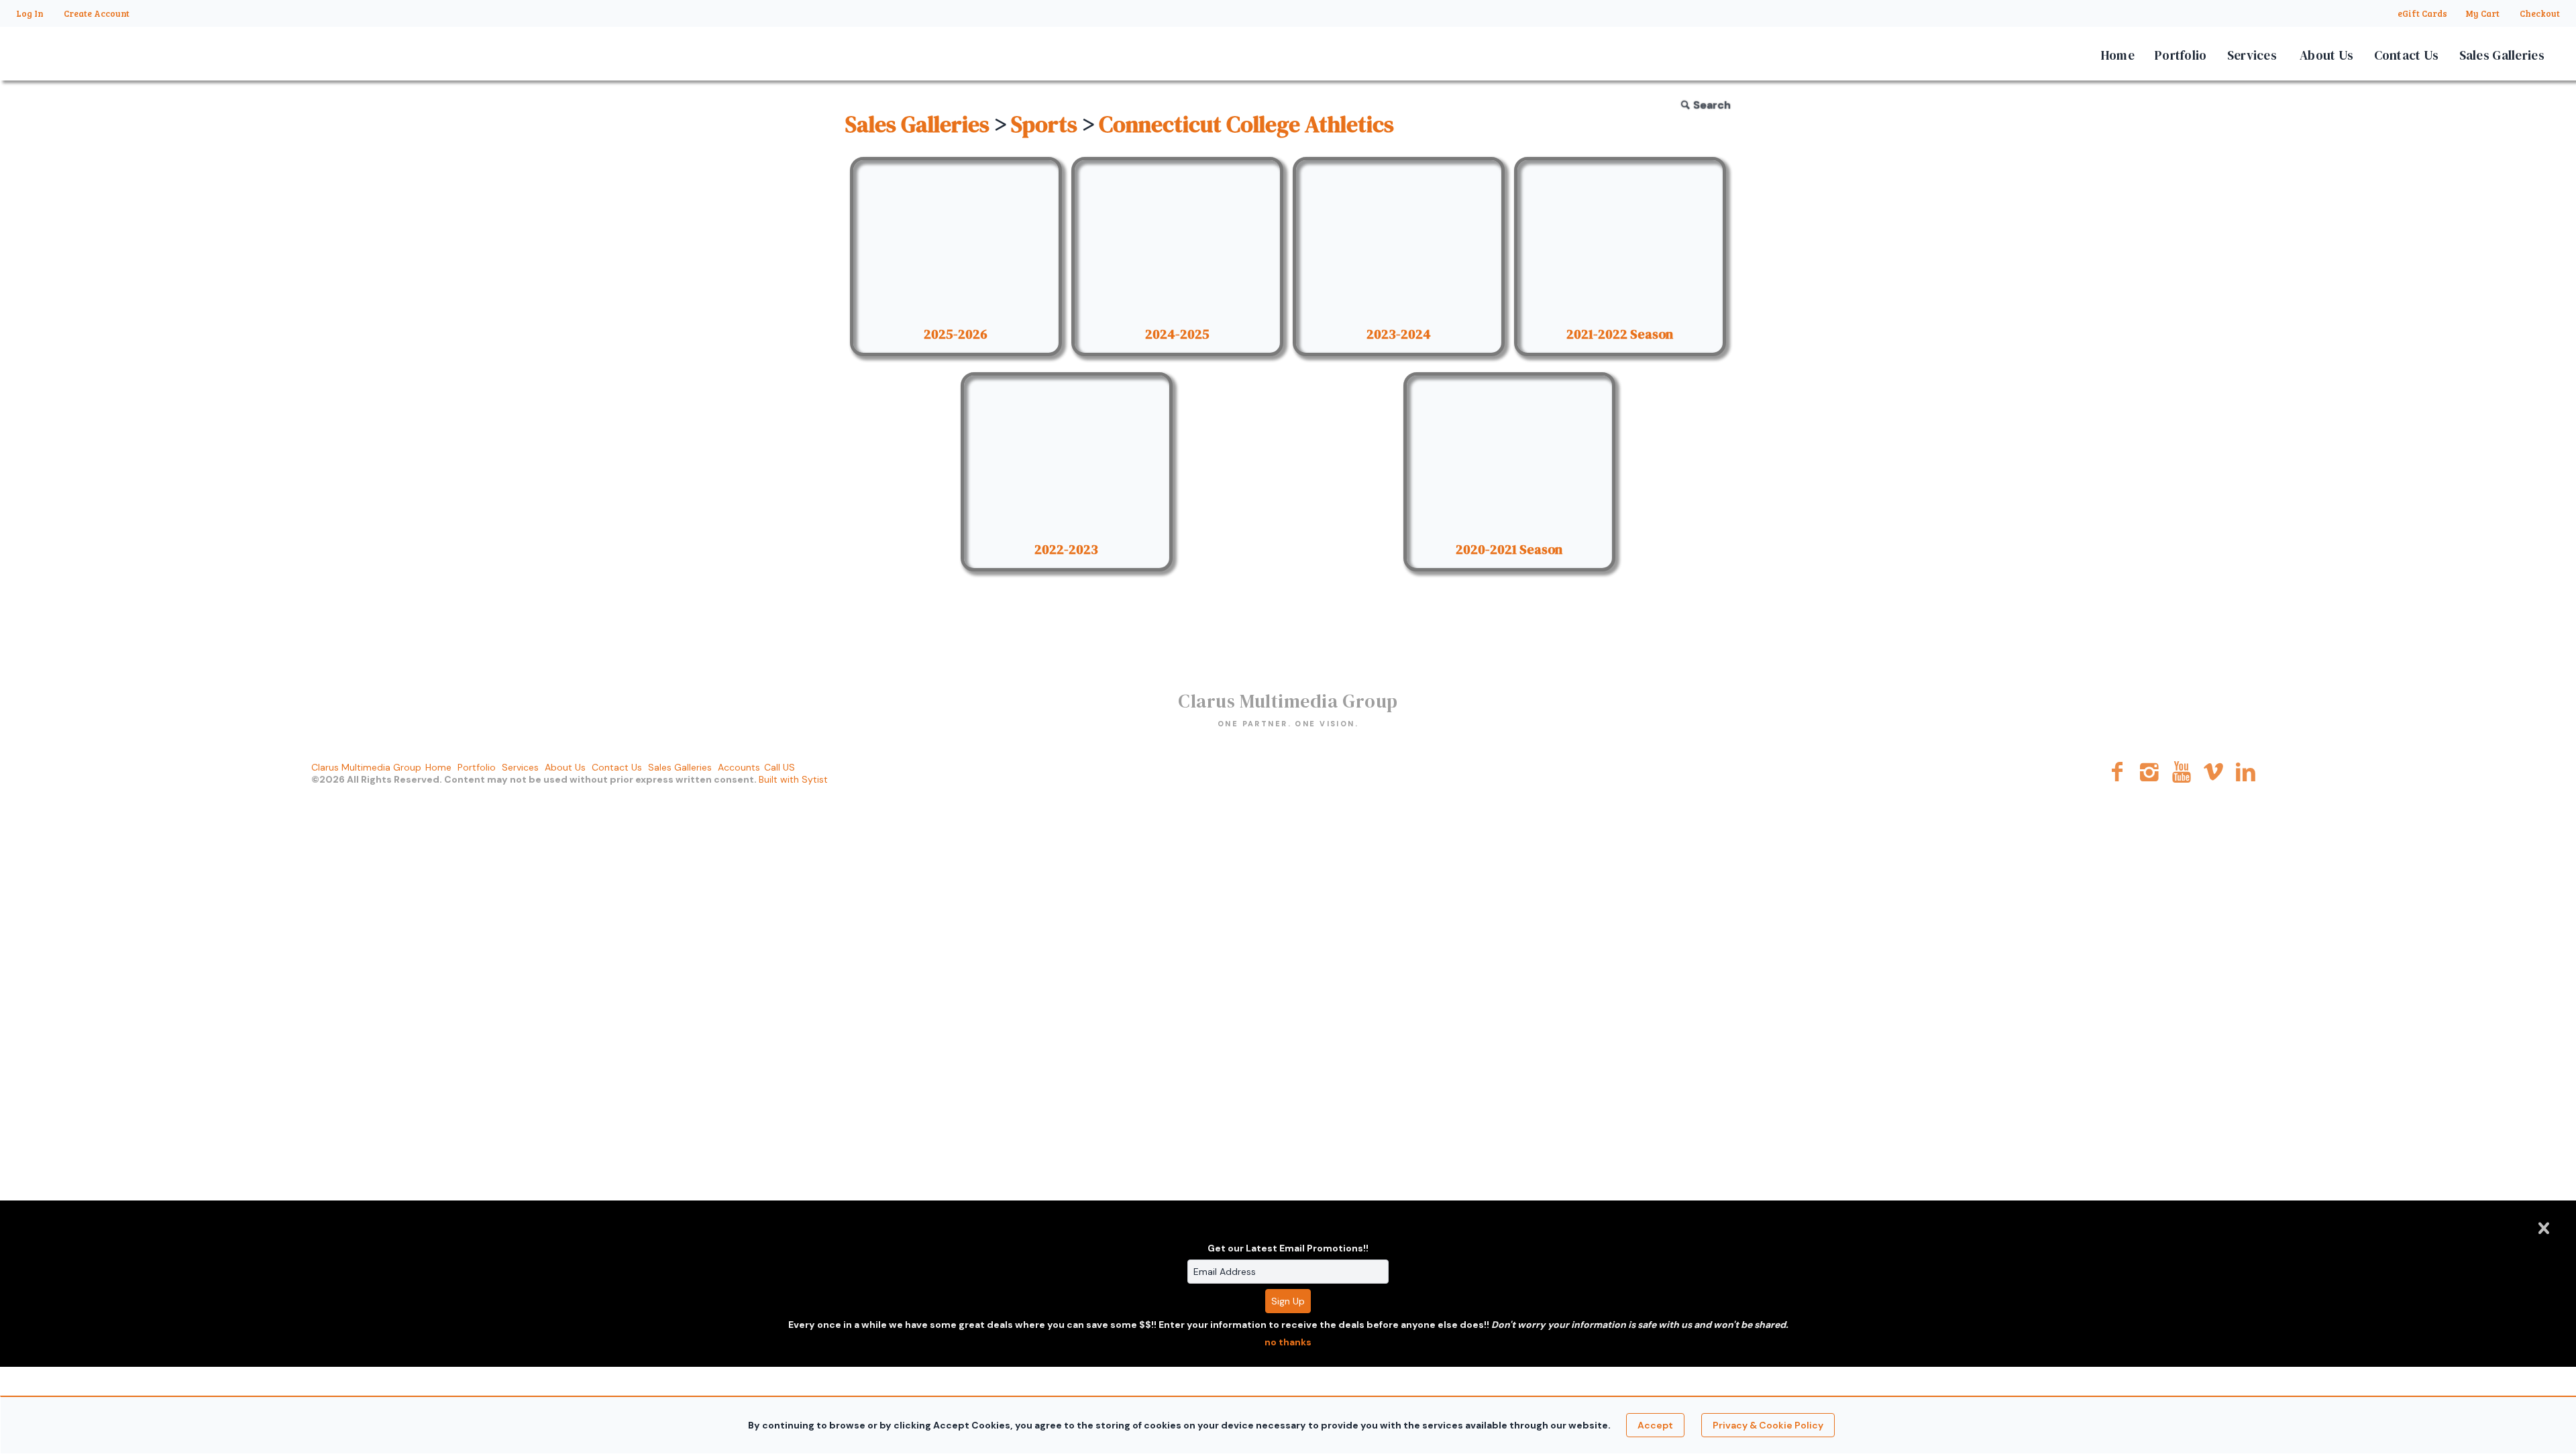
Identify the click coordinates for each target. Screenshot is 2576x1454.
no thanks (1288, 1342)
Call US (780, 767)
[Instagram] (2150, 772)
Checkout (2540, 13)
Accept (1655, 1425)
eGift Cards (2422, 13)
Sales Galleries (2502, 55)
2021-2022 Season (1620, 334)
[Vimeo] (2213, 772)
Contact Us (2407, 55)
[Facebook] (2117, 772)
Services (2252, 55)
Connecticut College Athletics (1246, 124)
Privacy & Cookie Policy (1768, 1425)
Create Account (97, 13)
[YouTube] (2182, 772)
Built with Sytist (793, 779)
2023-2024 (1399, 334)
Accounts (739, 767)
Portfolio (2181, 55)
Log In (30, 13)
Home (2118, 55)
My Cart (2483, 13)
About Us (2326, 55)
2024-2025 (1177, 334)
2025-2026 (956, 334)
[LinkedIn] (2246, 772)
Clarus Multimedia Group (366, 767)
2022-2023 (1066, 549)
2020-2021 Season (1509, 549)
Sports (1044, 124)
